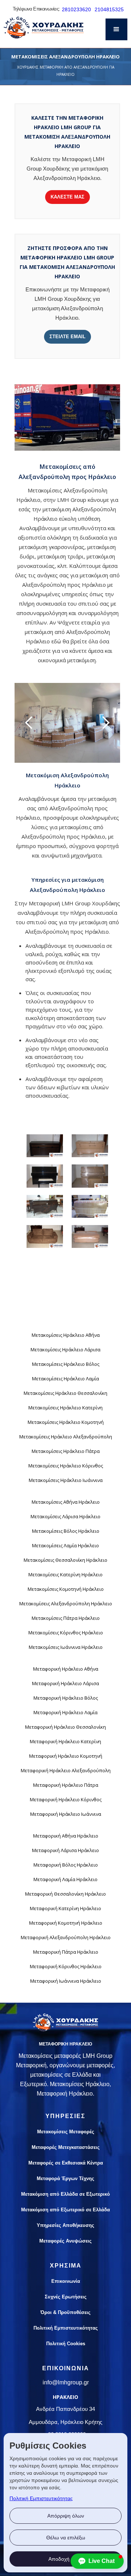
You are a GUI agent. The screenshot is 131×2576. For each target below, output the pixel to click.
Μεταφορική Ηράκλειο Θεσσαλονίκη (65, 1727)
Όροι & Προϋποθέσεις (65, 2312)
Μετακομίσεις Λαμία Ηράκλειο (65, 1545)
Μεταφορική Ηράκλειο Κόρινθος (66, 1799)
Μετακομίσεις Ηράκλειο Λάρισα (65, 1350)
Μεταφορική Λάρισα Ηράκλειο (65, 1850)
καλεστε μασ (68, 197)
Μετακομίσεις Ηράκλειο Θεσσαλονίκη (65, 1393)
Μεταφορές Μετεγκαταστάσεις (66, 2147)
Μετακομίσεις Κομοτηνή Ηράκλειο (66, 1589)
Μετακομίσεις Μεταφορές (66, 2132)
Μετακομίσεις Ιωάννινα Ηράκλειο (66, 1647)
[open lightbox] (45, 1146)
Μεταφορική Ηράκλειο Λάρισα (65, 1683)
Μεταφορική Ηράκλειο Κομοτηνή (66, 1756)
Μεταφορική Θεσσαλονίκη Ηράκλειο (65, 1894)
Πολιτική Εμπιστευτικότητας (41, 2498)
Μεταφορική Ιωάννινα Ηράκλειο (66, 1981)
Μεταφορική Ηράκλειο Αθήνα (66, 1669)
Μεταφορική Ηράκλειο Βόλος (66, 1698)
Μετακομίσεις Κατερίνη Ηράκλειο (65, 1574)
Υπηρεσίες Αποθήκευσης (65, 2225)
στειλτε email (68, 337)
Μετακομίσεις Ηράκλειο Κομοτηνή (66, 1422)
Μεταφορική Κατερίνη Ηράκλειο (65, 1908)
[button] (116, 29)
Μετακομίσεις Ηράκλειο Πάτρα (66, 1451)
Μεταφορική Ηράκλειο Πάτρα (66, 1785)
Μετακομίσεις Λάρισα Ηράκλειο (65, 1516)
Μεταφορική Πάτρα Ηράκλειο (66, 1952)
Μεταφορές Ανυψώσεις (65, 2241)
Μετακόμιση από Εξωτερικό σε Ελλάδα (65, 2210)
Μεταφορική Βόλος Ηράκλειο (66, 1865)
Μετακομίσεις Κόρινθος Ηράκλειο (66, 1633)
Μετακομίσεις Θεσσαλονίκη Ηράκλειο (65, 1560)
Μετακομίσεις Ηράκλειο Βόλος (66, 1364)
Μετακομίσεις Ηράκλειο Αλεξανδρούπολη (66, 1437)
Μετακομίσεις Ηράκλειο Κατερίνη (65, 1408)
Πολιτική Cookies (66, 2344)
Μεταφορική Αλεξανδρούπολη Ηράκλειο (66, 1937)
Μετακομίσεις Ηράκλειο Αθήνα (66, 1335)
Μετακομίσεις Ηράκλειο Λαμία (65, 1379)
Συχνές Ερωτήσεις (66, 2297)
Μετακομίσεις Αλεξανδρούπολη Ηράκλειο (66, 1604)
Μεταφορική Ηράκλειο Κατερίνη (65, 1741)
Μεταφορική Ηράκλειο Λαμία (65, 1712)
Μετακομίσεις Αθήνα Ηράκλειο (66, 1502)
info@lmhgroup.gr (66, 2382)
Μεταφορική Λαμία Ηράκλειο (65, 1879)
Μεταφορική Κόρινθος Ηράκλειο (66, 1966)
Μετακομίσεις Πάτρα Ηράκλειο (66, 1618)
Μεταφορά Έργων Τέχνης (65, 2178)
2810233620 (76, 9)
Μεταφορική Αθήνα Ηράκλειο (66, 1836)
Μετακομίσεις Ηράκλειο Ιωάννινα (66, 1480)
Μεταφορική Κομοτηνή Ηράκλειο (66, 1923)
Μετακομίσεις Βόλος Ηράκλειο (66, 1531)
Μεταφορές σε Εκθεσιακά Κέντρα (66, 2163)
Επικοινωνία (66, 2281)
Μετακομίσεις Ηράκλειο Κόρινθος (66, 1466)
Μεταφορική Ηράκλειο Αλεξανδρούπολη (66, 1770)
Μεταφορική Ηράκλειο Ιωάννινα (66, 1814)
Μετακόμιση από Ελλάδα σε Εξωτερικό (65, 2194)
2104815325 (109, 9)
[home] (42, 34)
